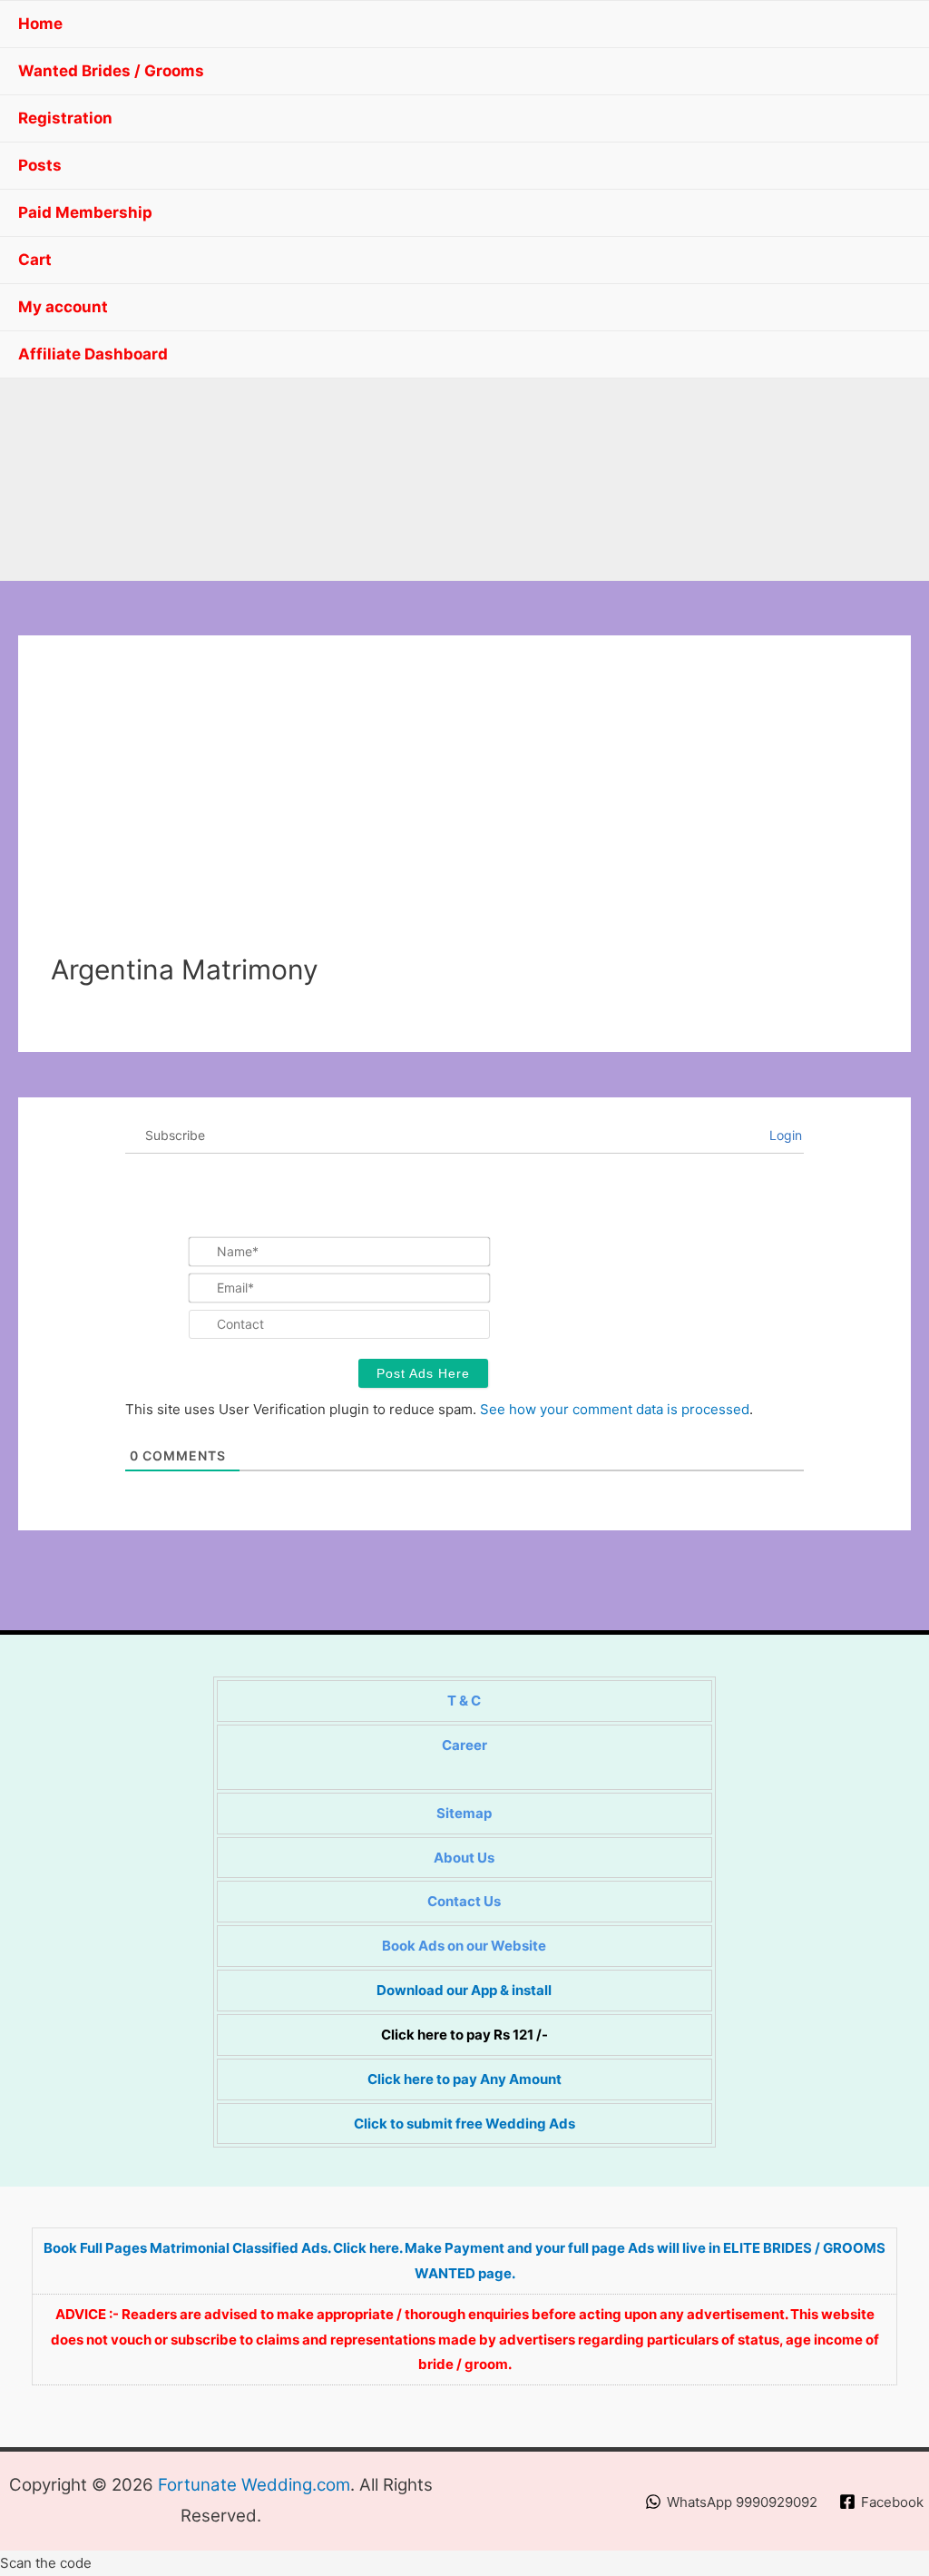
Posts (40, 165)
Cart (35, 260)
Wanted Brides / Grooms (111, 71)
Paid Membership (85, 212)
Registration (65, 118)
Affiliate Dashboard (93, 354)
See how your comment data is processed (615, 1409)
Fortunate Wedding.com (254, 2485)
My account (63, 307)
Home (40, 24)
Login (784, 1135)
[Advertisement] (464, 817)
